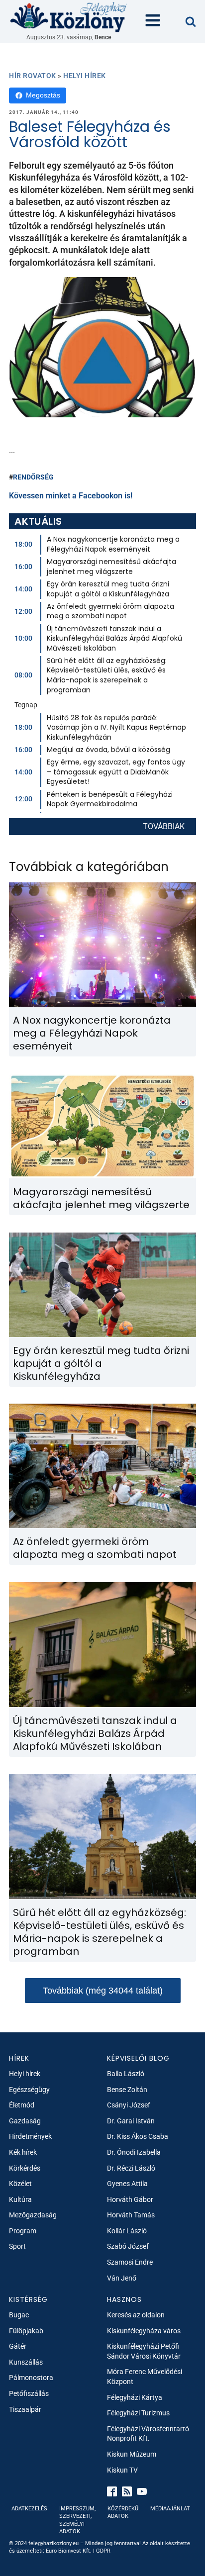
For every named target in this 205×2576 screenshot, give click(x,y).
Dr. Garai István (131, 2121)
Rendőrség (33, 477)
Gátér (18, 2346)
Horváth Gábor (130, 2199)
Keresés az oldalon (136, 2315)
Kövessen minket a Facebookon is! (71, 496)
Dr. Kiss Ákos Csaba (138, 2136)
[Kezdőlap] (69, 17)
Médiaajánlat (170, 2509)
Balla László (126, 2074)
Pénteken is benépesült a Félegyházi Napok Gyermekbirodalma (110, 799)
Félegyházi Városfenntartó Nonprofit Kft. (148, 2434)
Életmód (22, 2105)
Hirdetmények (30, 2136)
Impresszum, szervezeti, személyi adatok (77, 2520)
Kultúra (20, 2199)
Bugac (19, 2315)
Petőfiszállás (29, 2393)
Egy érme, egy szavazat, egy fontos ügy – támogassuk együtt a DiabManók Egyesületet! (116, 772)
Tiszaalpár (25, 2409)
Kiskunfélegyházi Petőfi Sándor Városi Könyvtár (144, 2351)
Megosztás (43, 95)
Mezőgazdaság (33, 2215)
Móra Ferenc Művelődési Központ (145, 2377)
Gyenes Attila (127, 2184)
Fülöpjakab (26, 2331)
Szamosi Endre (130, 2262)
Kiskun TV (122, 2470)
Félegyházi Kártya (135, 2397)
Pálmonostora (31, 2378)
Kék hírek (23, 2152)
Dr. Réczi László (131, 2168)
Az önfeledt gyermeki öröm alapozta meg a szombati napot (110, 611)
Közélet (20, 2184)
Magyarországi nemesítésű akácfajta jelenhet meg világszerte (111, 567)
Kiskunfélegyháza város (144, 2331)
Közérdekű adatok (123, 2512)
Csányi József (129, 2105)
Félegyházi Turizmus (138, 2413)
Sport (17, 2246)
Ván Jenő (122, 2278)
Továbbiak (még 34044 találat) (103, 1991)
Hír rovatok (33, 76)
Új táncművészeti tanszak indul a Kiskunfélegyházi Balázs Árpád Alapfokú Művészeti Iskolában (114, 638)
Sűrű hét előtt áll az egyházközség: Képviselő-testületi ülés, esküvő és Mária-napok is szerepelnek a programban (107, 675)
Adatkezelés (29, 2509)
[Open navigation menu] (153, 21)
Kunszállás (26, 2362)
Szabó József (128, 2246)
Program (23, 2231)
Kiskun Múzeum (132, 2454)
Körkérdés (25, 2168)
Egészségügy (29, 2090)
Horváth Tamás (131, 2215)
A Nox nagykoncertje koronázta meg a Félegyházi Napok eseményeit (113, 544)
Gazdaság (25, 2121)
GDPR (103, 2551)
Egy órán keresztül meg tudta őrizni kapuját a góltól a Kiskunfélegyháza (108, 589)
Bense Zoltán (127, 2090)
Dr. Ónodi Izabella (134, 2152)
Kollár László (127, 2231)
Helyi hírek (85, 76)
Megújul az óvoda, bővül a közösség (108, 750)
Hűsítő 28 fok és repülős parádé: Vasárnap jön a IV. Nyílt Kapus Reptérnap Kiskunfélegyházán (116, 727)
